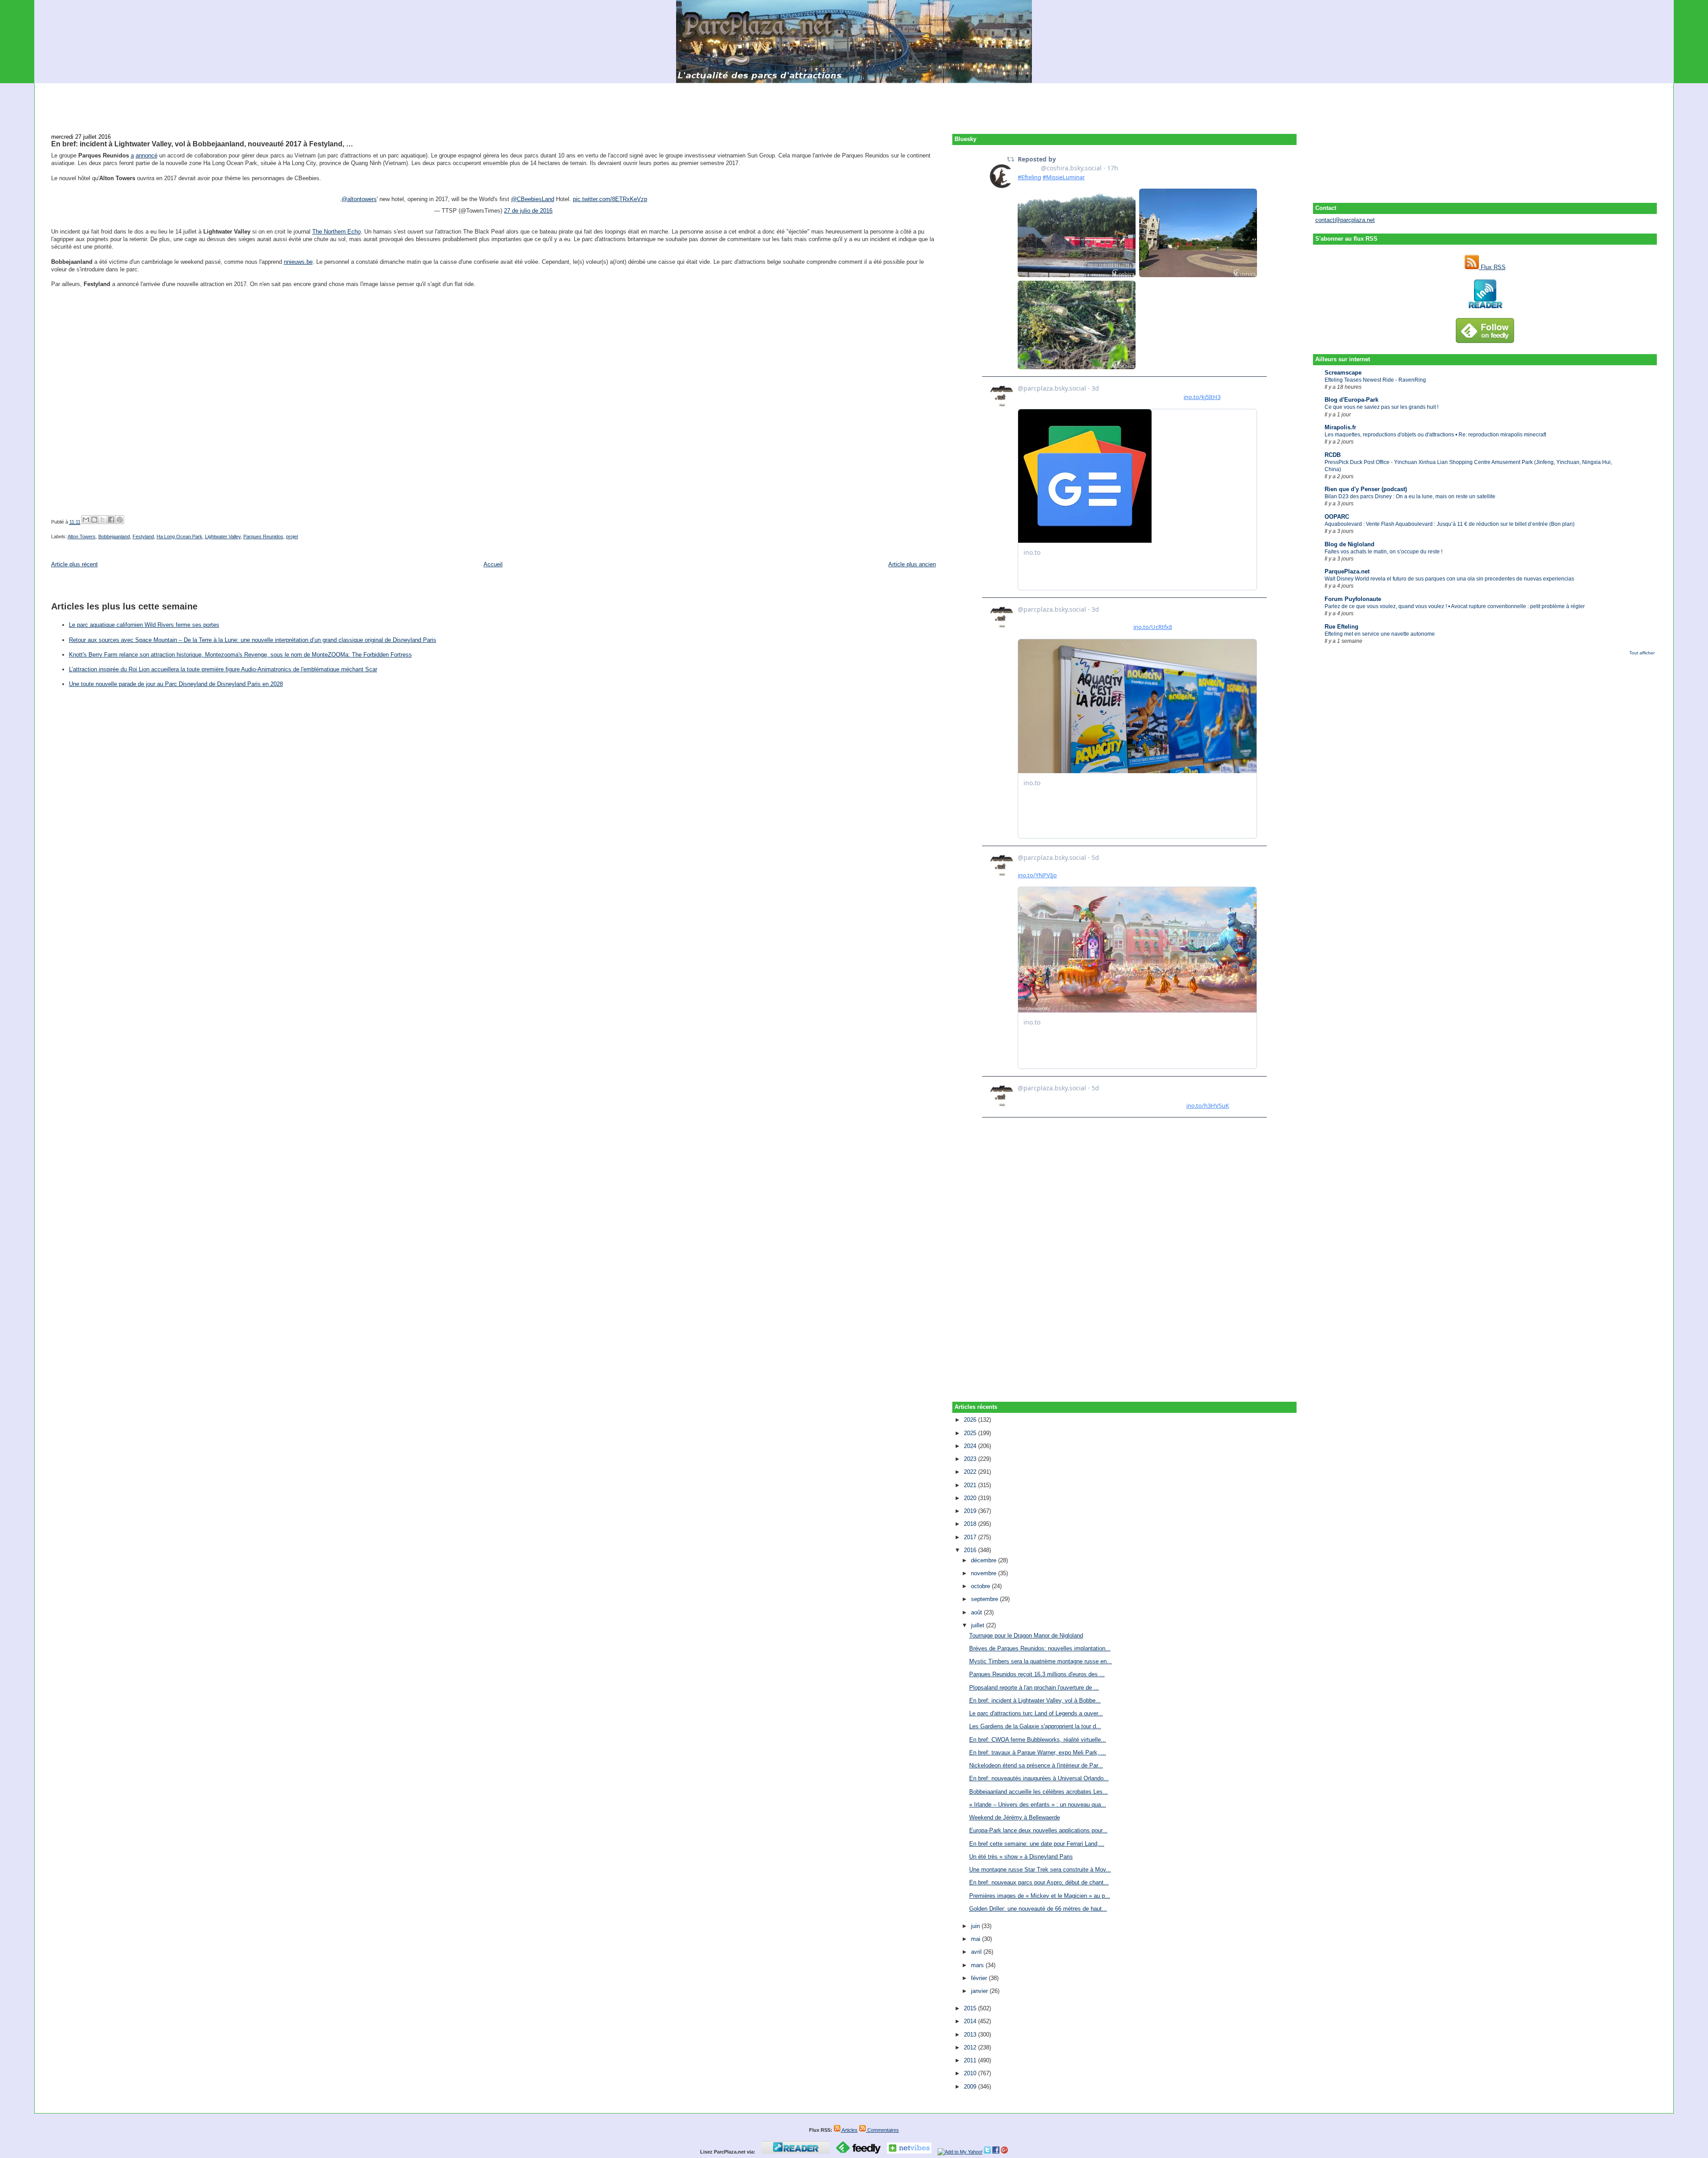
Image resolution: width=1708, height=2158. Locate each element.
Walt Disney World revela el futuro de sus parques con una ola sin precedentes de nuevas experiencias (1449, 579)
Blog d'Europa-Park (1351, 400)
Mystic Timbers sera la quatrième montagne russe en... (1041, 1661)
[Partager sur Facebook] (111, 520)
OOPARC (1337, 517)
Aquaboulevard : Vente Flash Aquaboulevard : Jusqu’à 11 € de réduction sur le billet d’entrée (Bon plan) (1450, 524)
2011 (971, 2060)
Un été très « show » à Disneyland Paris (1021, 1857)
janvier (980, 1991)
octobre (981, 1586)
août (977, 1612)
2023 (971, 1459)
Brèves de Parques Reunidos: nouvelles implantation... (1040, 1648)
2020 (971, 1498)
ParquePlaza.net (1347, 571)
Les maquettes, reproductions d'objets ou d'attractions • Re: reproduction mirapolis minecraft (1435, 435)
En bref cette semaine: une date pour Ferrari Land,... (1037, 1844)
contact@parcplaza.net (1345, 220)
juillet (979, 1625)
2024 (971, 1446)
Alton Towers (82, 536)
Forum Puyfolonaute (1353, 599)
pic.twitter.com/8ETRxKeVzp (610, 199)
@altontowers (359, 199)
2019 (971, 1511)
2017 (971, 1537)
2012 (971, 2047)
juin (976, 1926)
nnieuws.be (298, 262)
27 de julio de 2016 (528, 211)
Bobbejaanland (114, 536)
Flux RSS (1492, 267)
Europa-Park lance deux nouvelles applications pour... (1038, 1830)
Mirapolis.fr (1340, 427)
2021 (971, 1485)
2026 (971, 1420)
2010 (971, 2073)
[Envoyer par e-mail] (86, 520)
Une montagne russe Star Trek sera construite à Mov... (1040, 1870)
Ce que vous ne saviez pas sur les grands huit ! (1382, 407)
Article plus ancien (912, 564)
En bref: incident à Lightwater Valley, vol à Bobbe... (1035, 1700)
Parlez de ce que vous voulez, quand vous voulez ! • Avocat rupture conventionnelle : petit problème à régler (1455, 606)
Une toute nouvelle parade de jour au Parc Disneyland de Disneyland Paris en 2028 (176, 684)
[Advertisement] (854, 103)
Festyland (143, 536)
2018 (971, 1524)
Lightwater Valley (223, 536)
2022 (971, 1472)
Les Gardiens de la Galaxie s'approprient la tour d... (1035, 1726)
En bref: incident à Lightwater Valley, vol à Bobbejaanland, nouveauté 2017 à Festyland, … (202, 144)
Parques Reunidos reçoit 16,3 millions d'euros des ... (1037, 1674)
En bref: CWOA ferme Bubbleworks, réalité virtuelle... (1038, 1740)
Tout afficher (1642, 653)
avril (977, 1952)
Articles (849, 2130)
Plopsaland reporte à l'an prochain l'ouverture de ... (1034, 1688)
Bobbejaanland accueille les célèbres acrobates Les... (1039, 1792)
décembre (985, 1560)
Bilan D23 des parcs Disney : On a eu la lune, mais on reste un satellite (1410, 496)
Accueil (493, 564)
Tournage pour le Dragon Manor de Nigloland (1026, 1636)
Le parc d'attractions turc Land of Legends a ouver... (1036, 1713)
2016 (971, 1550)
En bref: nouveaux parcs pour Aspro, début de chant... (1039, 1882)
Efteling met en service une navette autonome (1380, 634)
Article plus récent (75, 564)
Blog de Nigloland (1349, 544)
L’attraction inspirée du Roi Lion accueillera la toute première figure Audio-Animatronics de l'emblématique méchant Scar (223, 669)
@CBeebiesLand (533, 199)
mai (977, 1939)
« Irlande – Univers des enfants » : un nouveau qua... (1038, 1805)
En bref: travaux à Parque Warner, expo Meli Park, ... (1038, 1753)
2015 (971, 2008)
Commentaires (882, 2130)
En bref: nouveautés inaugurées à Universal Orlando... (1039, 1778)
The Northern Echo (336, 232)
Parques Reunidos (263, 536)
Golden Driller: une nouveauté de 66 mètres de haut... (1038, 1909)
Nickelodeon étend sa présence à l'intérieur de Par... (1036, 1765)
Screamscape (1343, 373)
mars (978, 1965)
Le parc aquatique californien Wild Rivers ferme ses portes (144, 625)
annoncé (147, 155)
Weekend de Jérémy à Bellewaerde (1015, 1817)
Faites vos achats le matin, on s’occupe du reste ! (1384, 552)
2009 (971, 2087)
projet (292, 536)
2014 (971, 2021)
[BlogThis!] (94, 520)
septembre (985, 1599)
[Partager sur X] (103, 520)
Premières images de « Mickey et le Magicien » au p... (1040, 1896)
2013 (971, 2035)
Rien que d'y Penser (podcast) (1366, 489)
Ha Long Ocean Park (179, 536)
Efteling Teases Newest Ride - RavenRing (1375, 380)
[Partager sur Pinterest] (120, 520)
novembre (985, 1573)
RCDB (1333, 455)
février (980, 1978)
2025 (971, 1433)
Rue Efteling (1341, 627)
